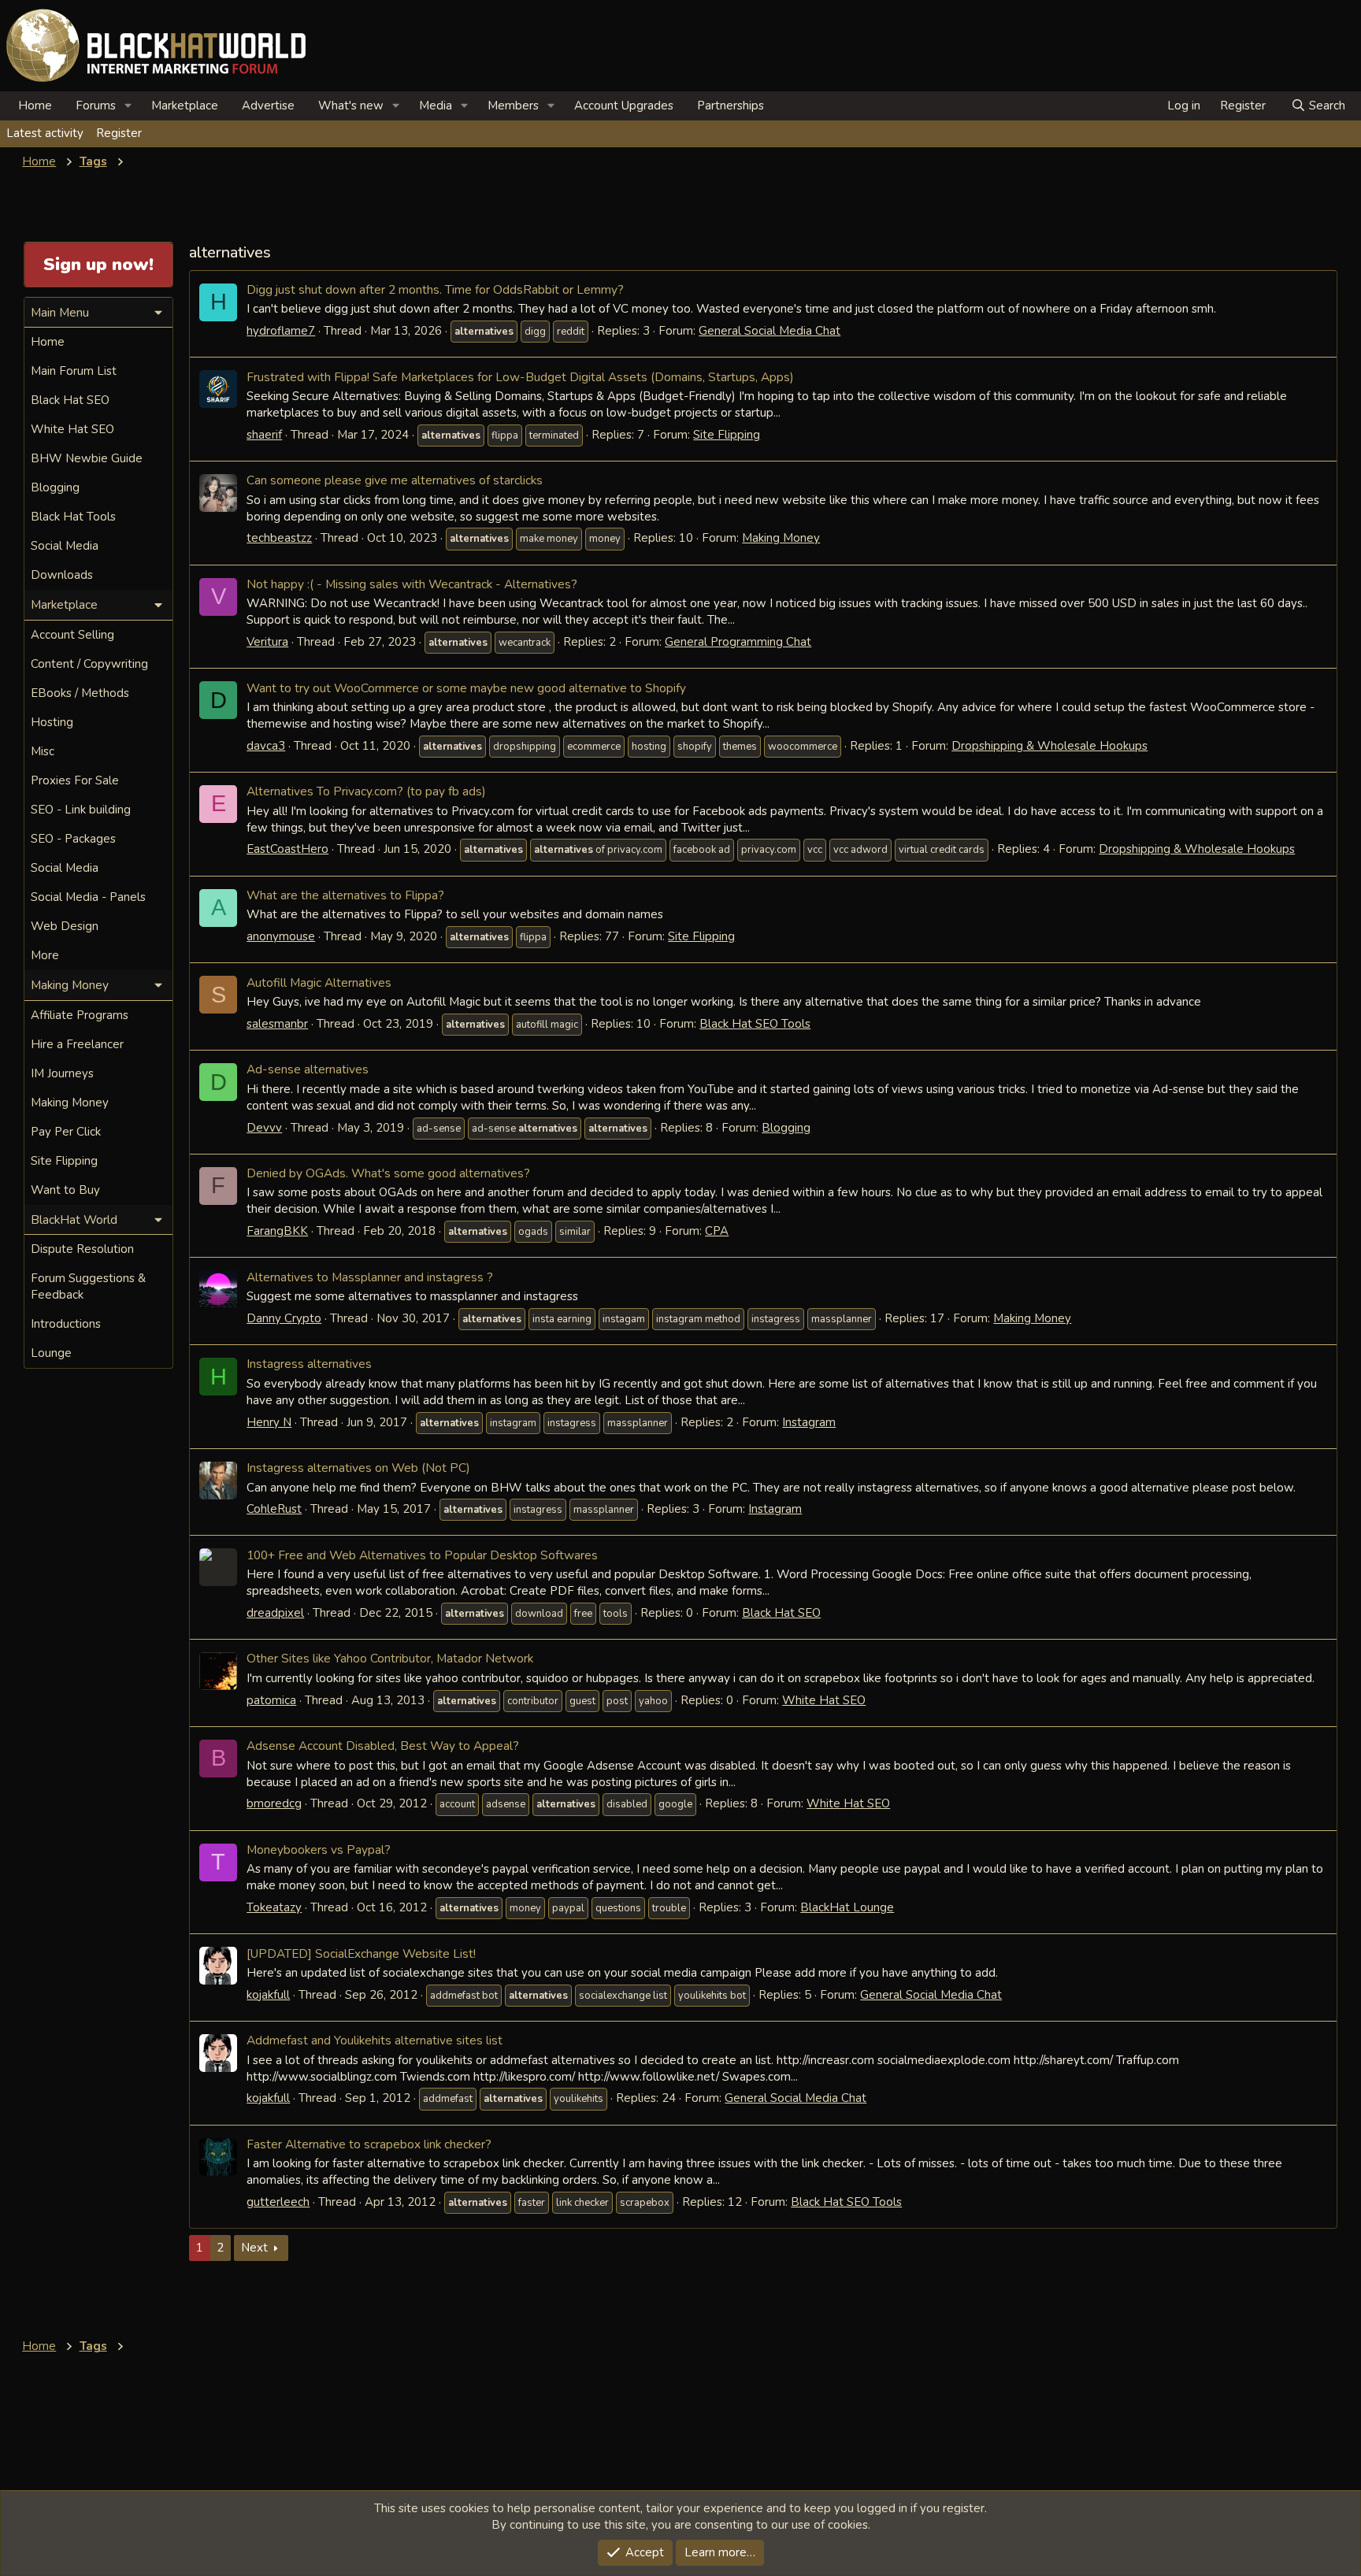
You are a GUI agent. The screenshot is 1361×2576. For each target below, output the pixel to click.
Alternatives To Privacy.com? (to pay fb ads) (366, 791)
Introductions (66, 1324)
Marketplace (185, 106)
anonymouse (281, 936)
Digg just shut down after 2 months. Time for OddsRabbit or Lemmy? (435, 289)
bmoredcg (274, 1803)
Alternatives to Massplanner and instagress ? (370, 1277)
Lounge (51, 1353)
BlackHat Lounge (847, 1907)
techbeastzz (279, 538)
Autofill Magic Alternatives (319, 982)
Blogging (786, 1128)
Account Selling (72, 635)
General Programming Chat (738, 642)
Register (119, 133)
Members (513, 106)
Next (254, 2248)
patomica (271, 1700)
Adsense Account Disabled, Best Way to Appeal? (383, 1746)
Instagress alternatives (309, 1364)
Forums (96, 106)
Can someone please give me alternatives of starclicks (395, 480)
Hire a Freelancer (77, 1044)
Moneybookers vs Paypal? (319, 1850)
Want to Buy (65, 1190)
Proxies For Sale (75, 780)
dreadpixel (275, 1613)
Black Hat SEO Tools (755, 1024)
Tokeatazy (274, 1907)
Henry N (269, 1422)
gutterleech (278, 2202)
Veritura (267, 642)
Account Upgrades (624, 106)
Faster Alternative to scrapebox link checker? (369, 2144)
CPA (717, 1231)
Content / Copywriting (89, 664)
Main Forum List (74, 371)
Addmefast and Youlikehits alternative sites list (375, 2040)
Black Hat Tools (73, 517)
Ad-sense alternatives (308, 1069)
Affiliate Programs (80, 1015)
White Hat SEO (824, 1700)
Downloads (62, 575)
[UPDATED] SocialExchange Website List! (361, 1953)
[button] (128, 106)
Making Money (781, 538)
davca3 (266, 746)
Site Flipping (727, 435)
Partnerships (731, 106)
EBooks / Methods (80, 693)
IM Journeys (62, 1073)
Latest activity (45, 133)
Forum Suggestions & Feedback (88, 1286)
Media (436, 106)
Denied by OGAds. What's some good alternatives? (388, 1173)
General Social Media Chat (770, 331)
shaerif (264, 435)
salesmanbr (277, 1024)
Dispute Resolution (82, 1249)
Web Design (65, 926)
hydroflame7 (281, 331)
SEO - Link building (81, 810)
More (45, 955)
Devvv (264, 1128)
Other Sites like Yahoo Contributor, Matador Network (390, 1658)
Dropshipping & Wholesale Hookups (1049, 746)
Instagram (809, 1422)
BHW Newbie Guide (87, 458)
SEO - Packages (73, 839)
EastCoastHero (287, 849)
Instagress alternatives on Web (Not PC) (358, 1468)
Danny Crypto (284, 1318)
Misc (43, 751)
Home (35, 106)
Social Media (65, 546)
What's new (351, 106)
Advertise (268, 106)
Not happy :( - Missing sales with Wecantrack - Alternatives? (412, 584)
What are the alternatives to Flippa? (345, 895)
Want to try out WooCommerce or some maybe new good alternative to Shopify (466, 688)
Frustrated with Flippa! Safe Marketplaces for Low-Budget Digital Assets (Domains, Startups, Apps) (520, 377)
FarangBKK (277, 1231)
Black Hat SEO (781, 1613)
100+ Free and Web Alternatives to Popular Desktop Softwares (422, 1555)
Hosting (52, 722)
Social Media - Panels (88, 897)
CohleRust (274, 1509)
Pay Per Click (66, 1132)
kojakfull (268, 1995)
